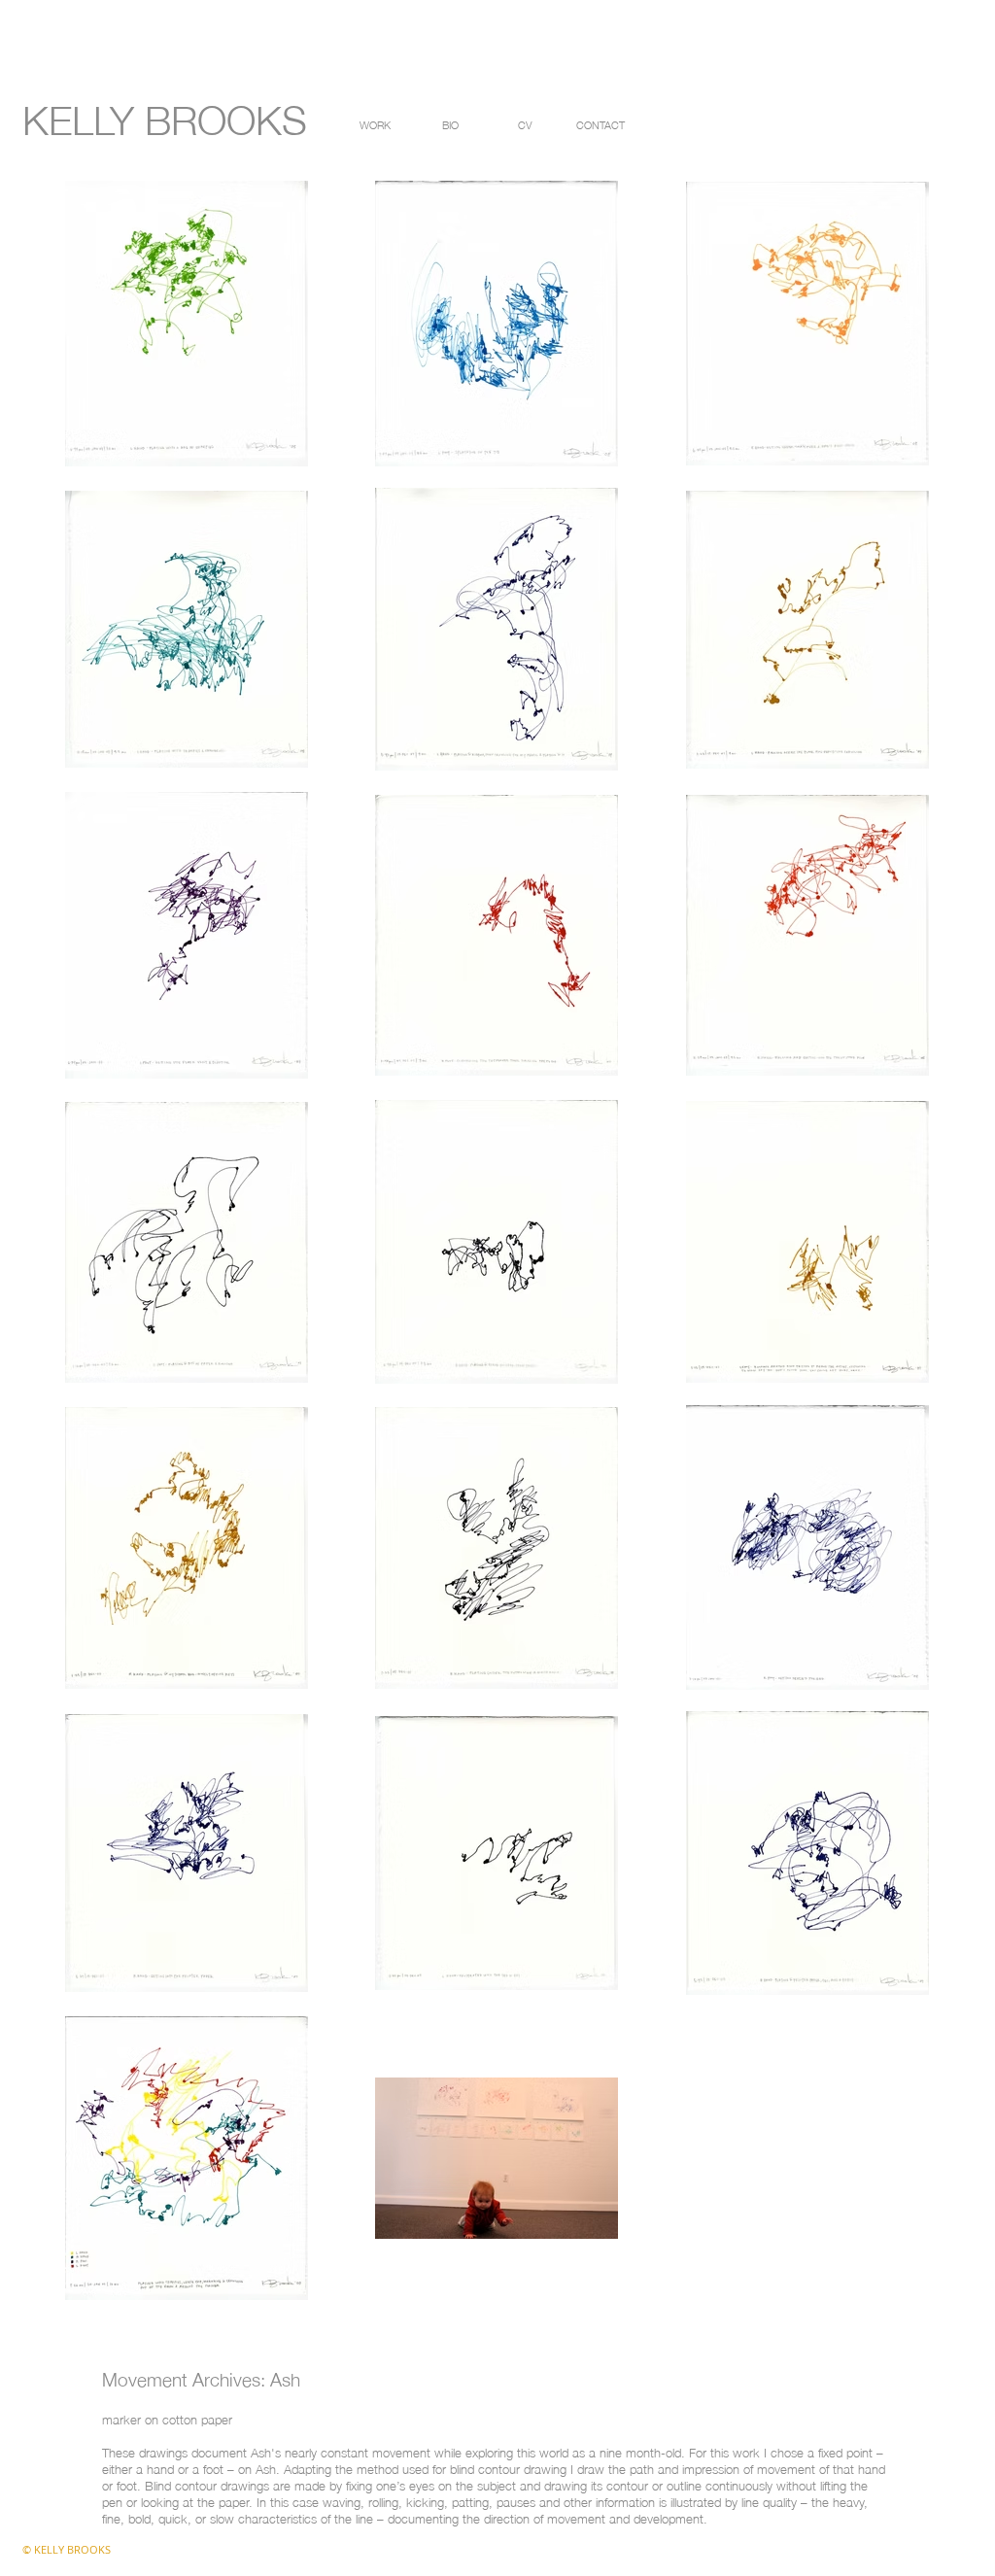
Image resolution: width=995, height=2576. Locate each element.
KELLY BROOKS (165, 116)
